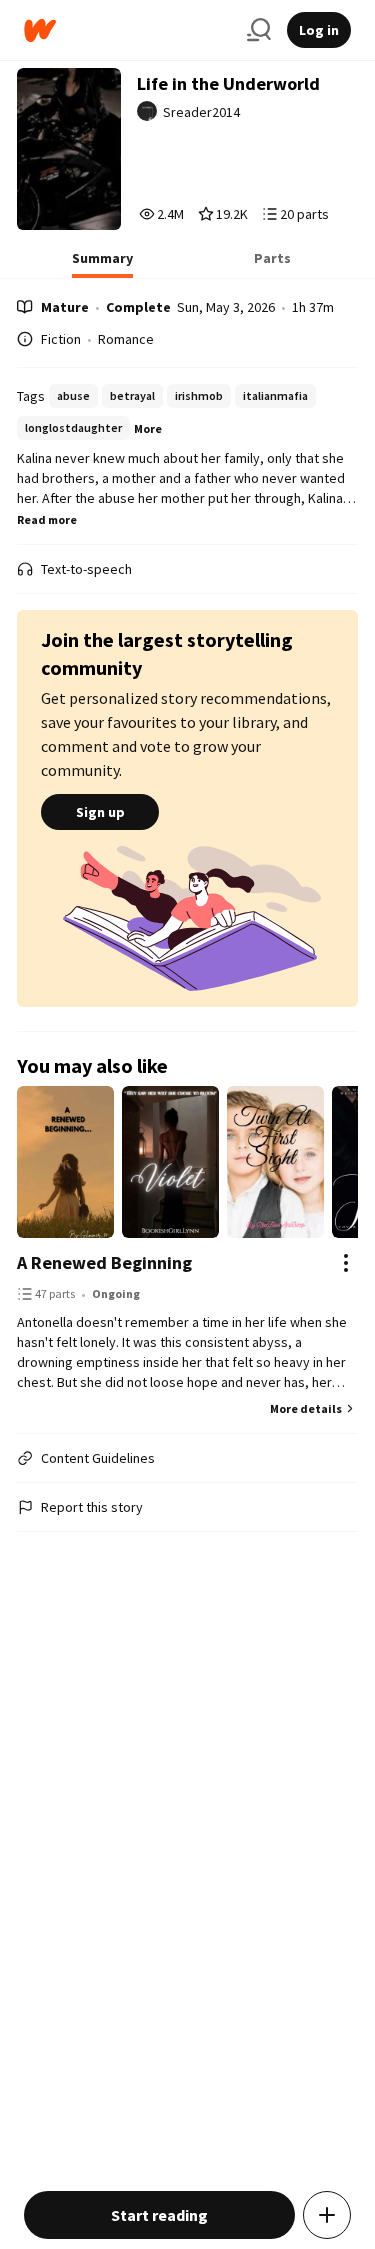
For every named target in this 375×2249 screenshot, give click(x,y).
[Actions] (346, 1263)
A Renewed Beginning (104, 1262)
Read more (47, 519)
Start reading (159, 2215)
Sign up (100, 812)
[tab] (102, 264)
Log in (319, 30)
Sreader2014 (201, 112)
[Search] (259, 30)
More (148, 428)
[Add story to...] (327, 2215)
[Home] (127, 30)
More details (306, 1408)
